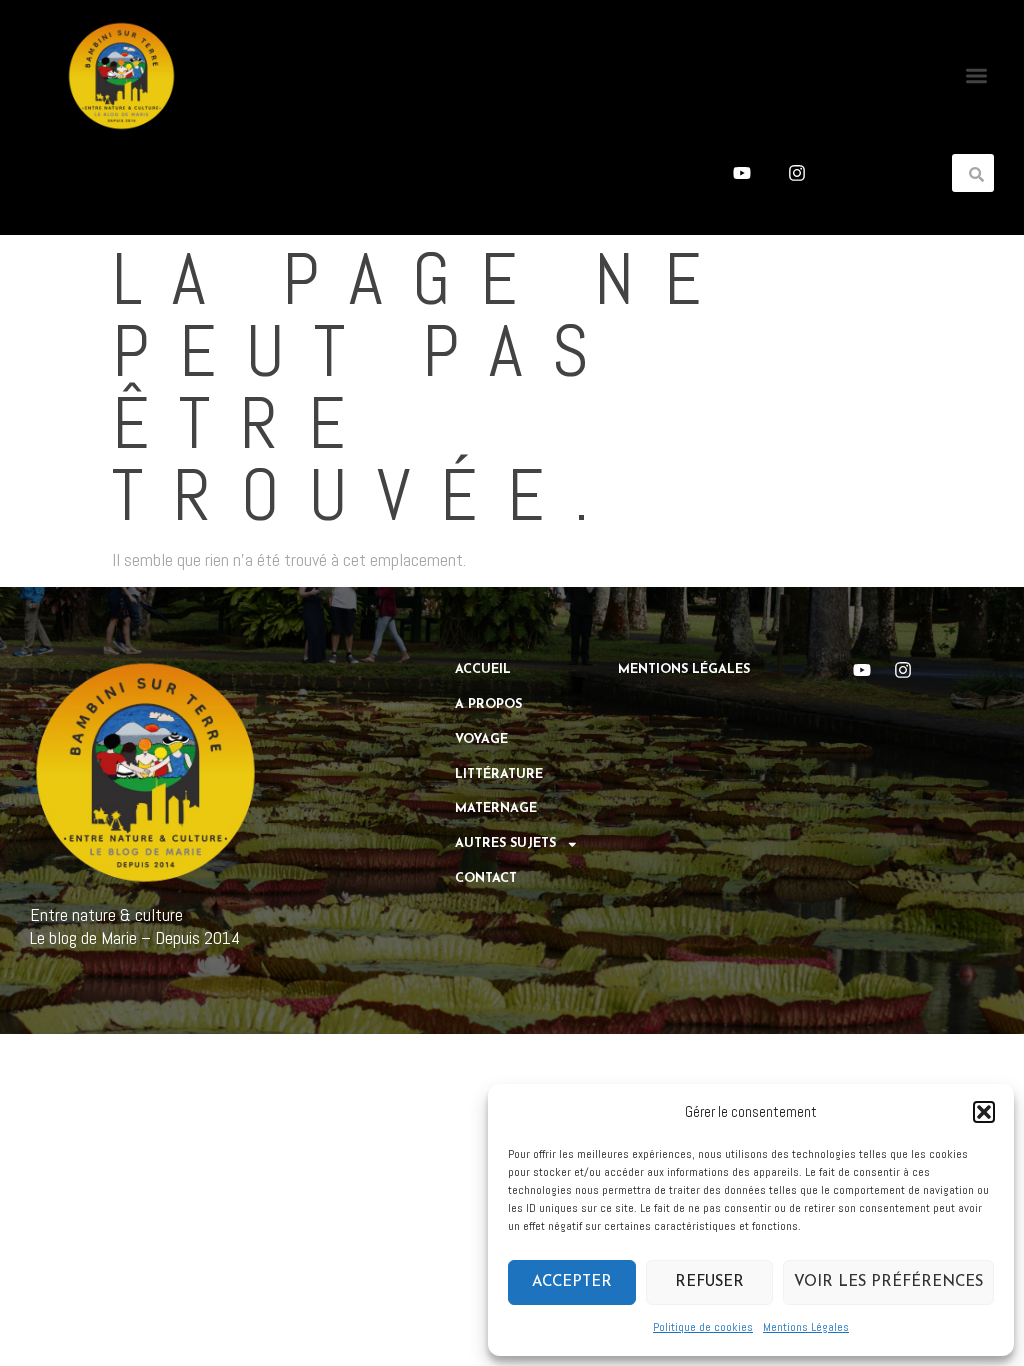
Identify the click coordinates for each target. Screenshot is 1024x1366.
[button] (984, 1112)
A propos (488, 705)
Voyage (481, 740)
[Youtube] (742, 173)
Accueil (483, 670)
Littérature (499, 775)
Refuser (709, 1282)
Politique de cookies (703, 1327)
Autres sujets (505, 844)
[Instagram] (797, 173)
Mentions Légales (806, 1327)
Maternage (496, 809)
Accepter (572, 1282)
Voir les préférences (888, 1282)
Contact (486, 879)
